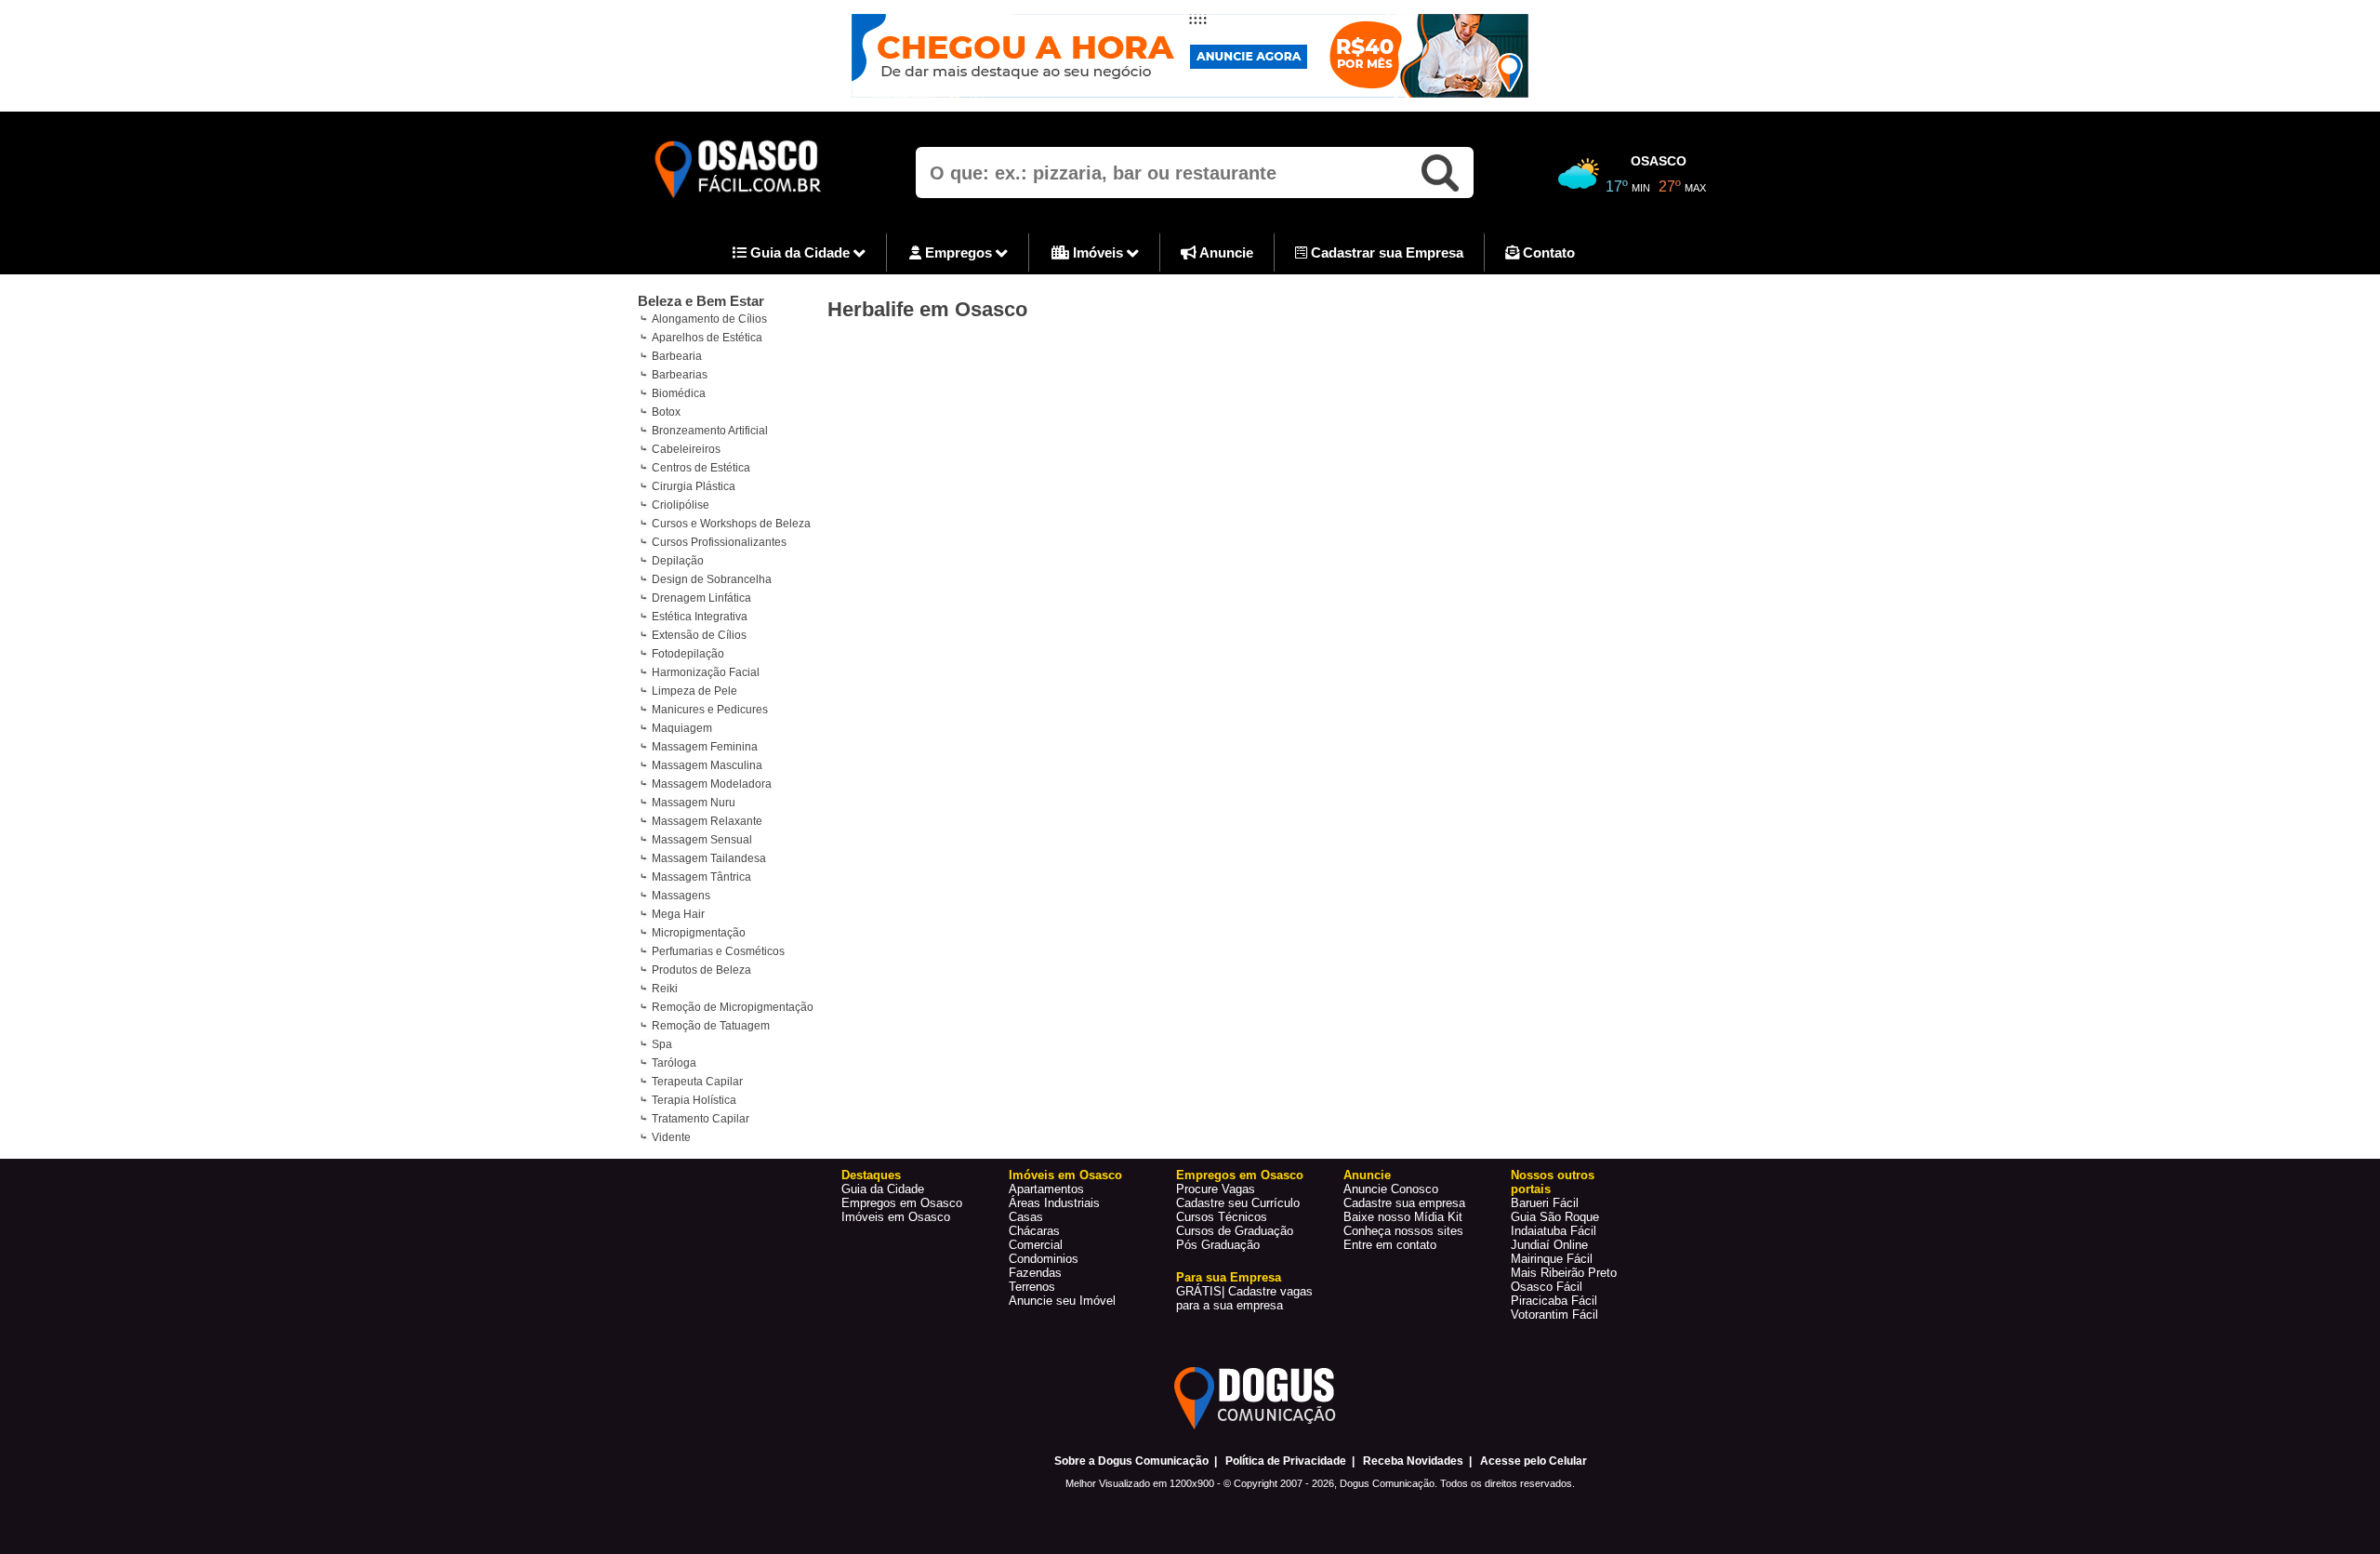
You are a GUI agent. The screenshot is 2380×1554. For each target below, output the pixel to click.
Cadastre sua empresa (1404, 1203)
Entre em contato (1390, 1245)
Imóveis (1098, 252)
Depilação (678, 561)
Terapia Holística (694, 1100)
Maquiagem (682, 728)
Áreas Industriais (1054, 1203)
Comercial (1036, 1245)
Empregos (959, 252)
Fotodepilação (688, 654)
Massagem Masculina (707, 765)
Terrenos (1032, 1287)
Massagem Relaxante (707, 821)
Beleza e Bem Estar (701, 301)
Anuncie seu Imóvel (1062, 1301)
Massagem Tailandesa (709, 858)
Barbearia (677, 356)
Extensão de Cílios (699, 635)
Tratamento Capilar (701, 1119)
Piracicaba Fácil (1554, 1301)
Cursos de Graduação (1235, 1231)
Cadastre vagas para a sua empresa (1244, 1298)
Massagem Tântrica (701, 877)
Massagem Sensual (702, 840)
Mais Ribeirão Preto (1564, 1273)
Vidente (671, 1137)
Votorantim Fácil (1554, 1315)
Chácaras (1034, 1231)
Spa (662, 1044)
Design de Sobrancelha (712, 579)
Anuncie (1225, 252)
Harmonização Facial (706, 672)
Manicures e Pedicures (710, 710)
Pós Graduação (1218, 1245)
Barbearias (680, 375)
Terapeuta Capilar (697, 1082)
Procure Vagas (1216, 1189)
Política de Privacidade (1286, 1461)
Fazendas (1035, 1273)
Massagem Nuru (694, 803)
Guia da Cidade (800, 252)
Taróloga (674, 1063)
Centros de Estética (701, 468)
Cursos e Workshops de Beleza (731, 524)
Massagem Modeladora (712, 784)
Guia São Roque (1555, 1217)
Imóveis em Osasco (896, 1217)
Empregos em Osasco (902, 1203)
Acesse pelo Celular (1534, 1461)
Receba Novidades (1413, 1461)
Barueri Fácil (1545, 1203)
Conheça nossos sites (1403, 1231)
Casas (1026, 1217)
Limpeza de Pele (694, 691)
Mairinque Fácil (1552, 1259)
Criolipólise (681, 505)
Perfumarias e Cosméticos (718, 951)
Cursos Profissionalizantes (719, 542)
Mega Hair (678, 914)
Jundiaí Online (1549, 1245)
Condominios (1044, 1259)
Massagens (681, 896)
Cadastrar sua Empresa (1385, 252)
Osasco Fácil (1547, 1287)
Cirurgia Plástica (694, 486)
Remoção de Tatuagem (711, 1026)
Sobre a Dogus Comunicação (1131, 1461)
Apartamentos (1046, 1189)
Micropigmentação (699, 933)
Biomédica (679, 393)
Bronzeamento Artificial (710, 431)
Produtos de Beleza (701, 970)
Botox (666, 412)
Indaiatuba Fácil (1554, 1231)
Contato (1547, 252)
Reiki (665, 989)
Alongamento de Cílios (709, 319)
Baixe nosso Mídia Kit (1403, 1217)
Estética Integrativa (700, 617)
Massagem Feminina (705, 747)
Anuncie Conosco (1391, 1189)
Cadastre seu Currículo (1238, 1203)
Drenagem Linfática (701, 598)
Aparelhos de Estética (707, 338)
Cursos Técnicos (1222, 1217)
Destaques (871, 1175)
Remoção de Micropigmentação (733, 1007)
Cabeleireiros (686, 449)
